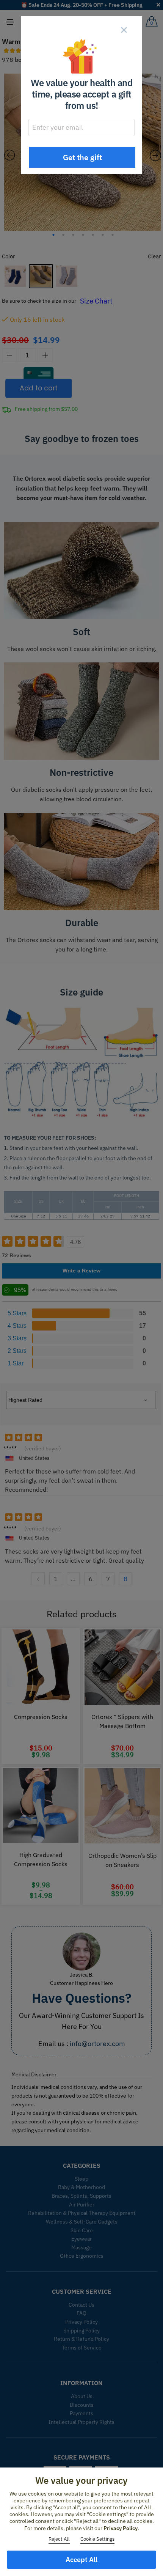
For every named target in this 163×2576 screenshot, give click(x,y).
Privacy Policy (121, 2528)
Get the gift (82, 157)
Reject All (59, 2539)
